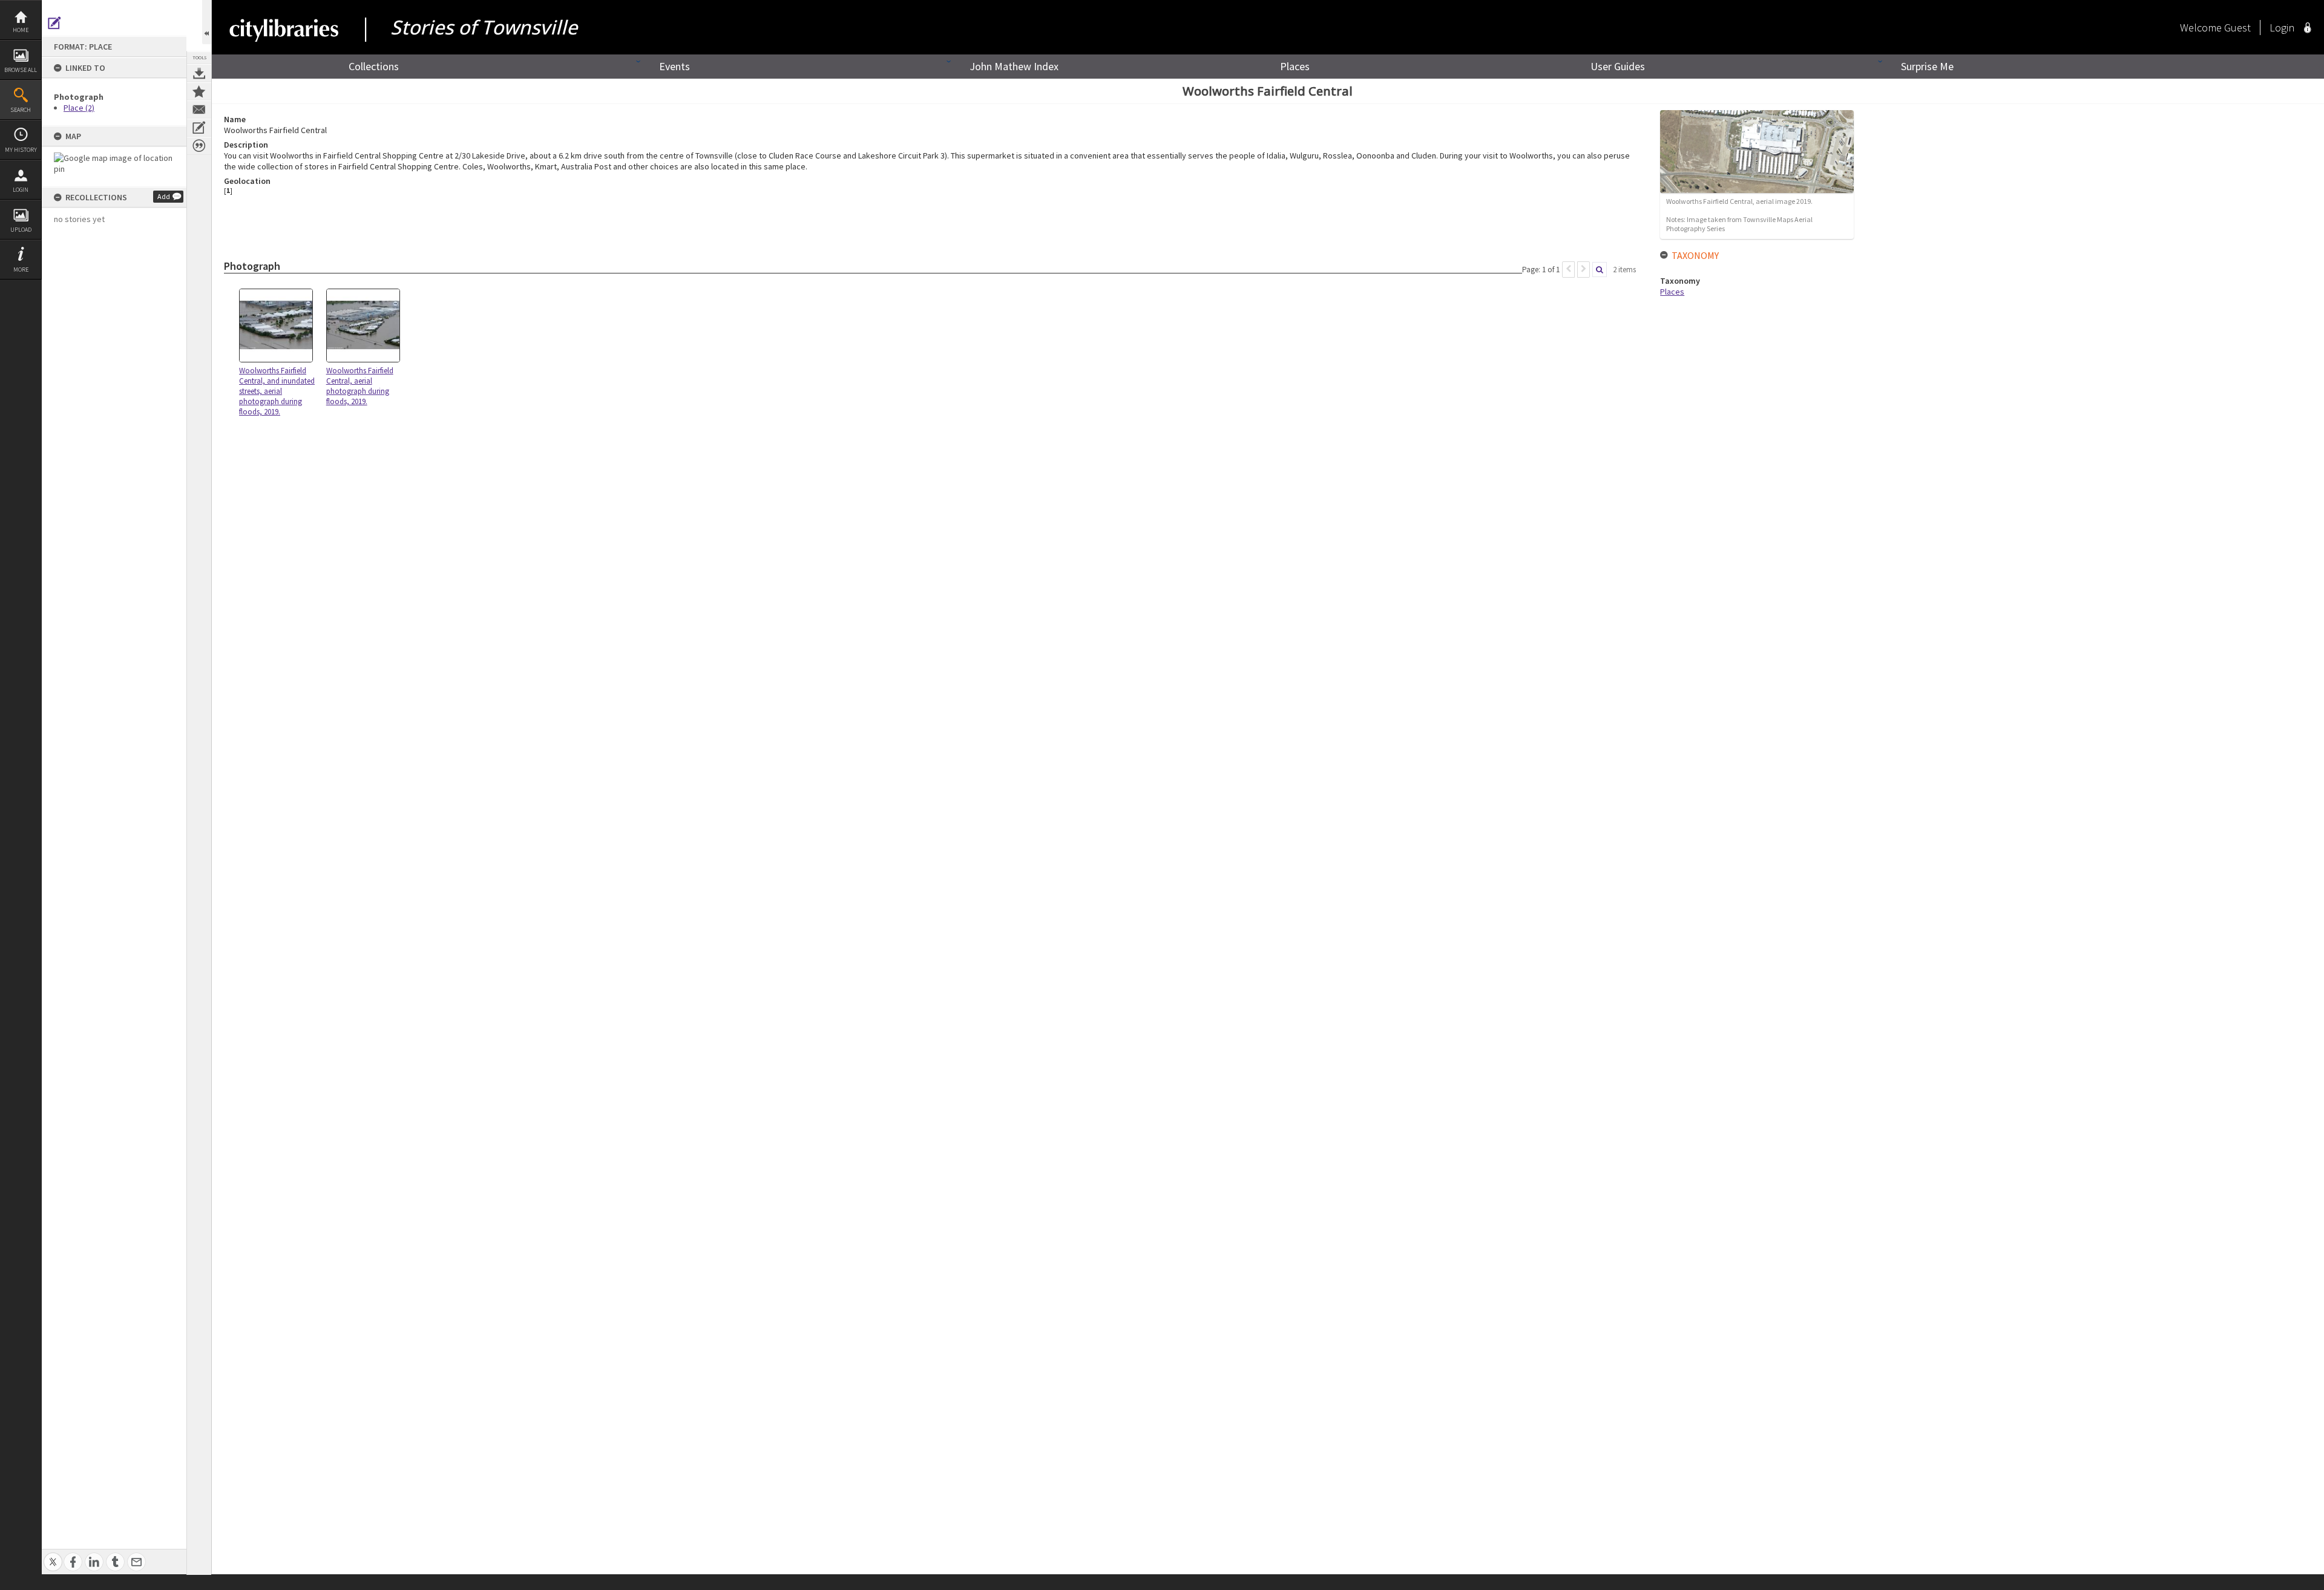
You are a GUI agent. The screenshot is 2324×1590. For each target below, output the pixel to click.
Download (199, 73)
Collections (374, 66)
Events (675, 66)
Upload (21, 230)
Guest (2237, 28)
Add (164, 196)
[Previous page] (1568, 270)
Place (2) (79, 108)
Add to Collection (199, 91)
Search (21, 110)
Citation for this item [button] (199, 146)
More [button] (21, 270)
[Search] (1600, 270)
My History (21, 150)
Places (1295, 66)
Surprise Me (1927, 66)
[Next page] (1584, 270)
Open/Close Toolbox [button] (207, 22)
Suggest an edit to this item (54, 23)
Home (21, 30)
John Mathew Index (1014, 66)
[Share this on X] (53, 1555)
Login (21, 190)
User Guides (1618, 66)
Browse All (21, 70)
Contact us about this (199, 110)
